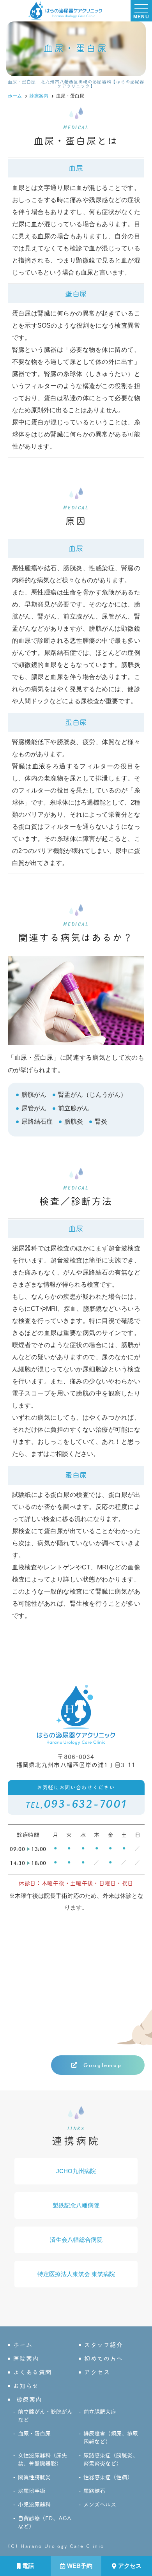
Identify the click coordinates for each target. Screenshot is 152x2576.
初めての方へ (103, 2359)
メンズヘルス (100, 2505)
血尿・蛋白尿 (34, 2434)
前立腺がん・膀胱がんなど (45, 2416)
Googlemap (103, 2065)
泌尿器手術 (32, 2491)
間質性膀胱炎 (34, 2477)
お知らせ (26, 2386)
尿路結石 (94, 2491)
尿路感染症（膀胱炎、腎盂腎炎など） (111, 2460)
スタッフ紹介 (103, 2345)
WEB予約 (80, 2566)
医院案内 (26, 2359)
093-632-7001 (76, 1798)
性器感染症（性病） (108, 2477)
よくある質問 (33, 2372)
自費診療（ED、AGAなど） (45, 2522)
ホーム (23, 2345)
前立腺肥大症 (100, 2412)
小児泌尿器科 (34, 2505)
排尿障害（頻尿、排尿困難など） (111, 2438)
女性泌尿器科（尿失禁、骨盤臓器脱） (42, 2460)
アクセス (130, 2566)
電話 (28, 2566)
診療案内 (29, 2400)
